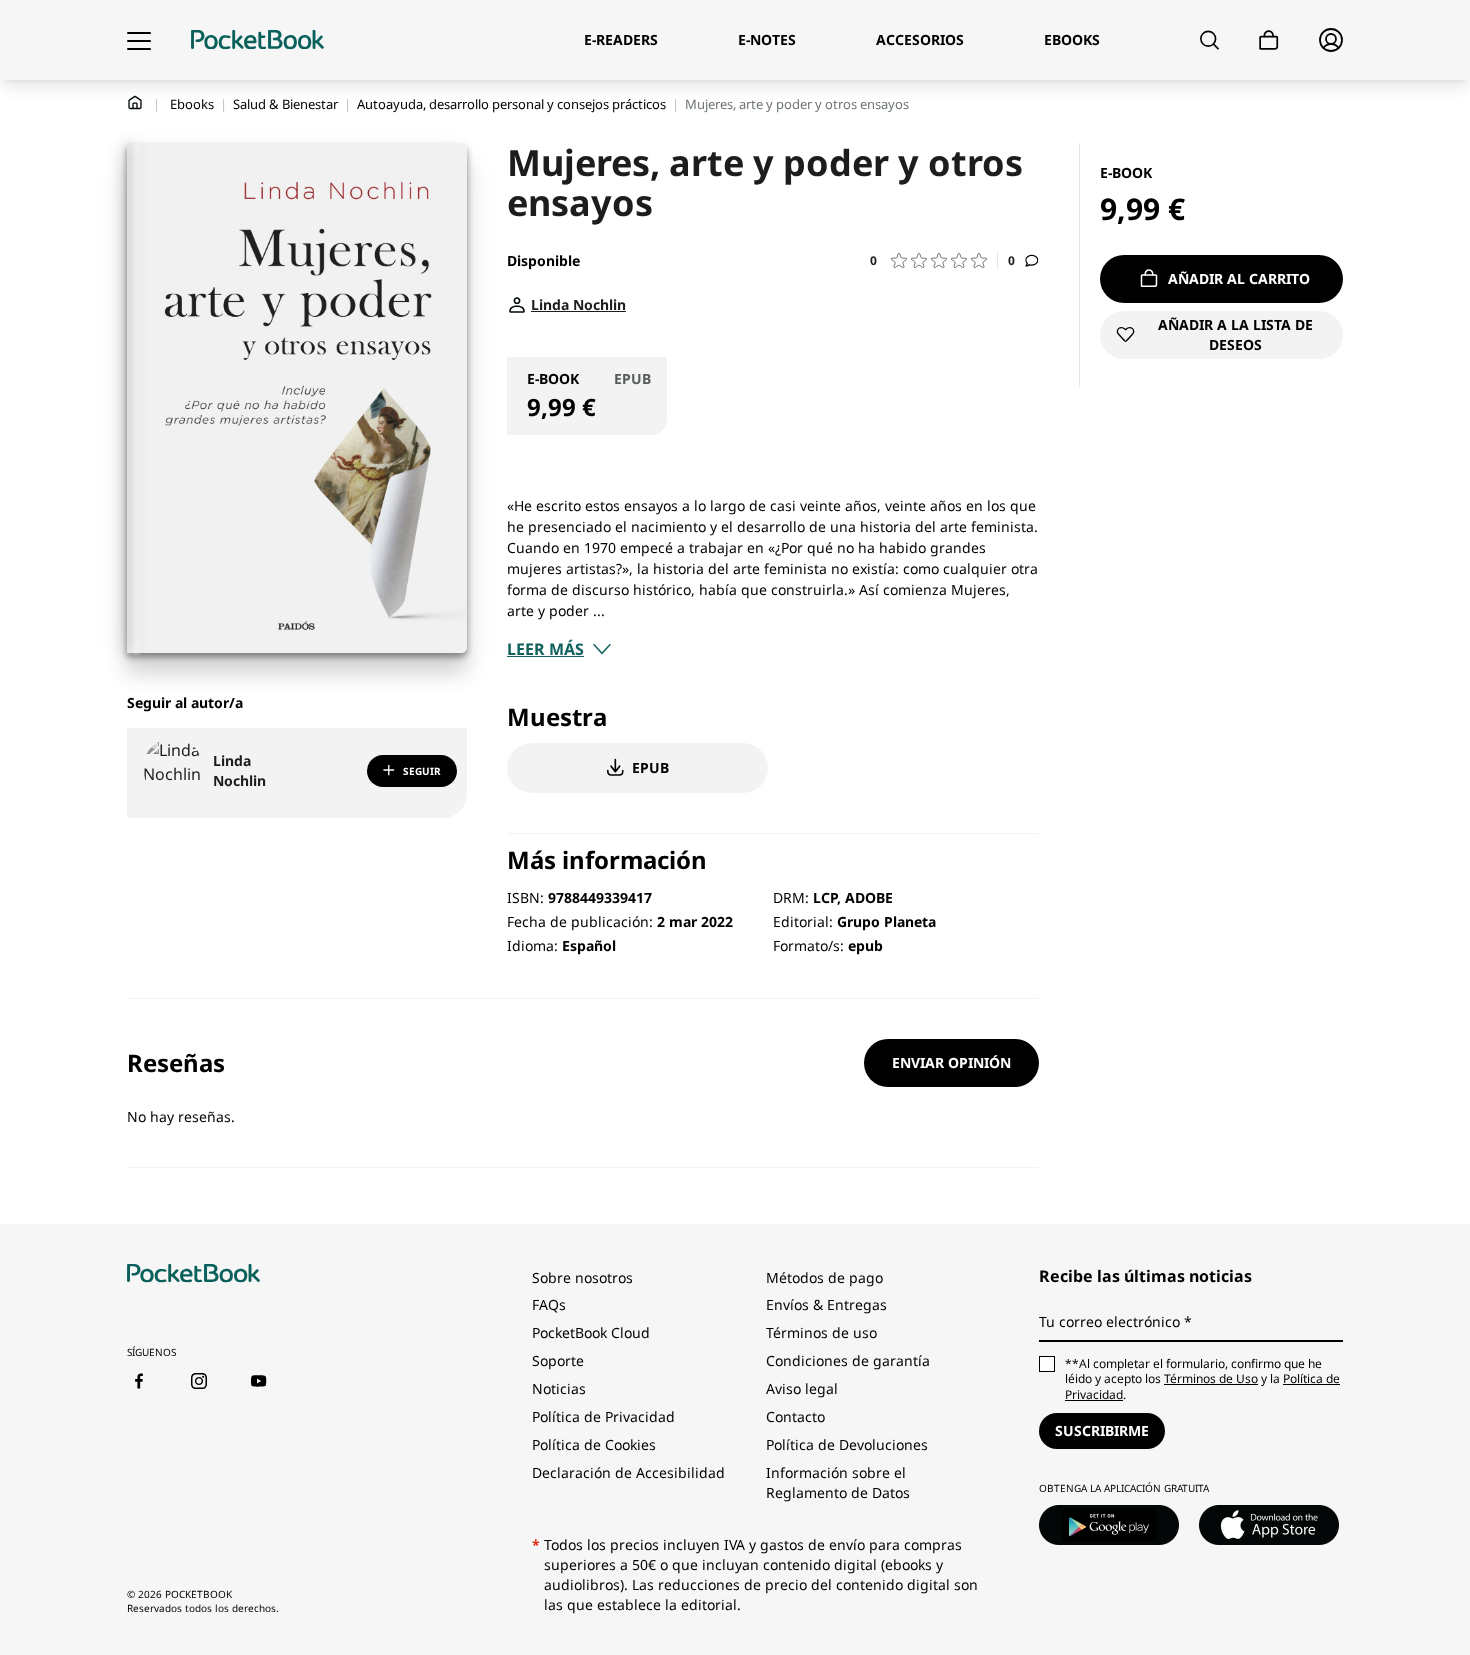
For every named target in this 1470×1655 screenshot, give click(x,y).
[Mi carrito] (1269, 40)
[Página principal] (257, 40)
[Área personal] (1331, 40)
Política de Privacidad (603, 1416)
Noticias (559, 1388)
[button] (934, 260)
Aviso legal (802, 1388)
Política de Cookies (594, 1444)
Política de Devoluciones (847, 1444)
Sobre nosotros (582, 1277)
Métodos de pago (824, 1277)
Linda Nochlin (239, 770)
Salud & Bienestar (285, 104)
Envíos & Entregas (826, 1304)
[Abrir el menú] (139, 40)
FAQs (549, 1304)
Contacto (795, 1416)
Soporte (558, 1360)
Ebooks (192, 104)
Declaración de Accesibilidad (628, 1472)
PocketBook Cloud (591, 1332)
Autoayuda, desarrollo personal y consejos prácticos (511, 104)
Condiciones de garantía (848, 1360)
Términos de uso (821, 1332)
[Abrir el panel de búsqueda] (1209, 40)
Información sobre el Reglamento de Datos (838, 1482)
